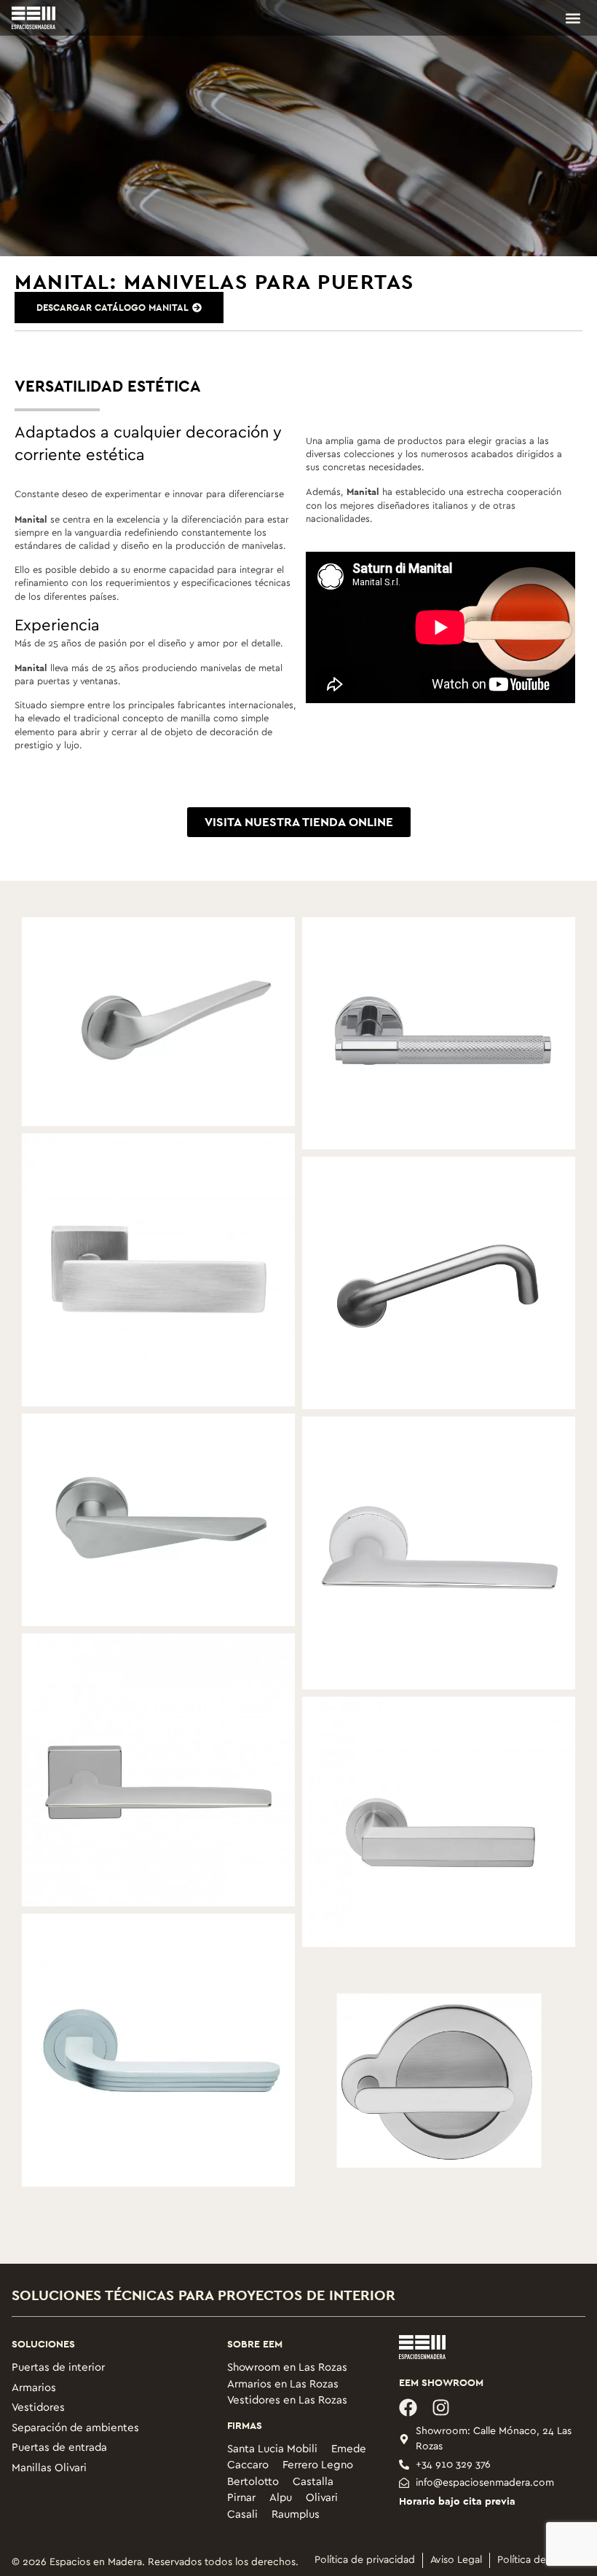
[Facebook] (408, 2407)
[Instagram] (441, 2407)
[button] (573, 18)
